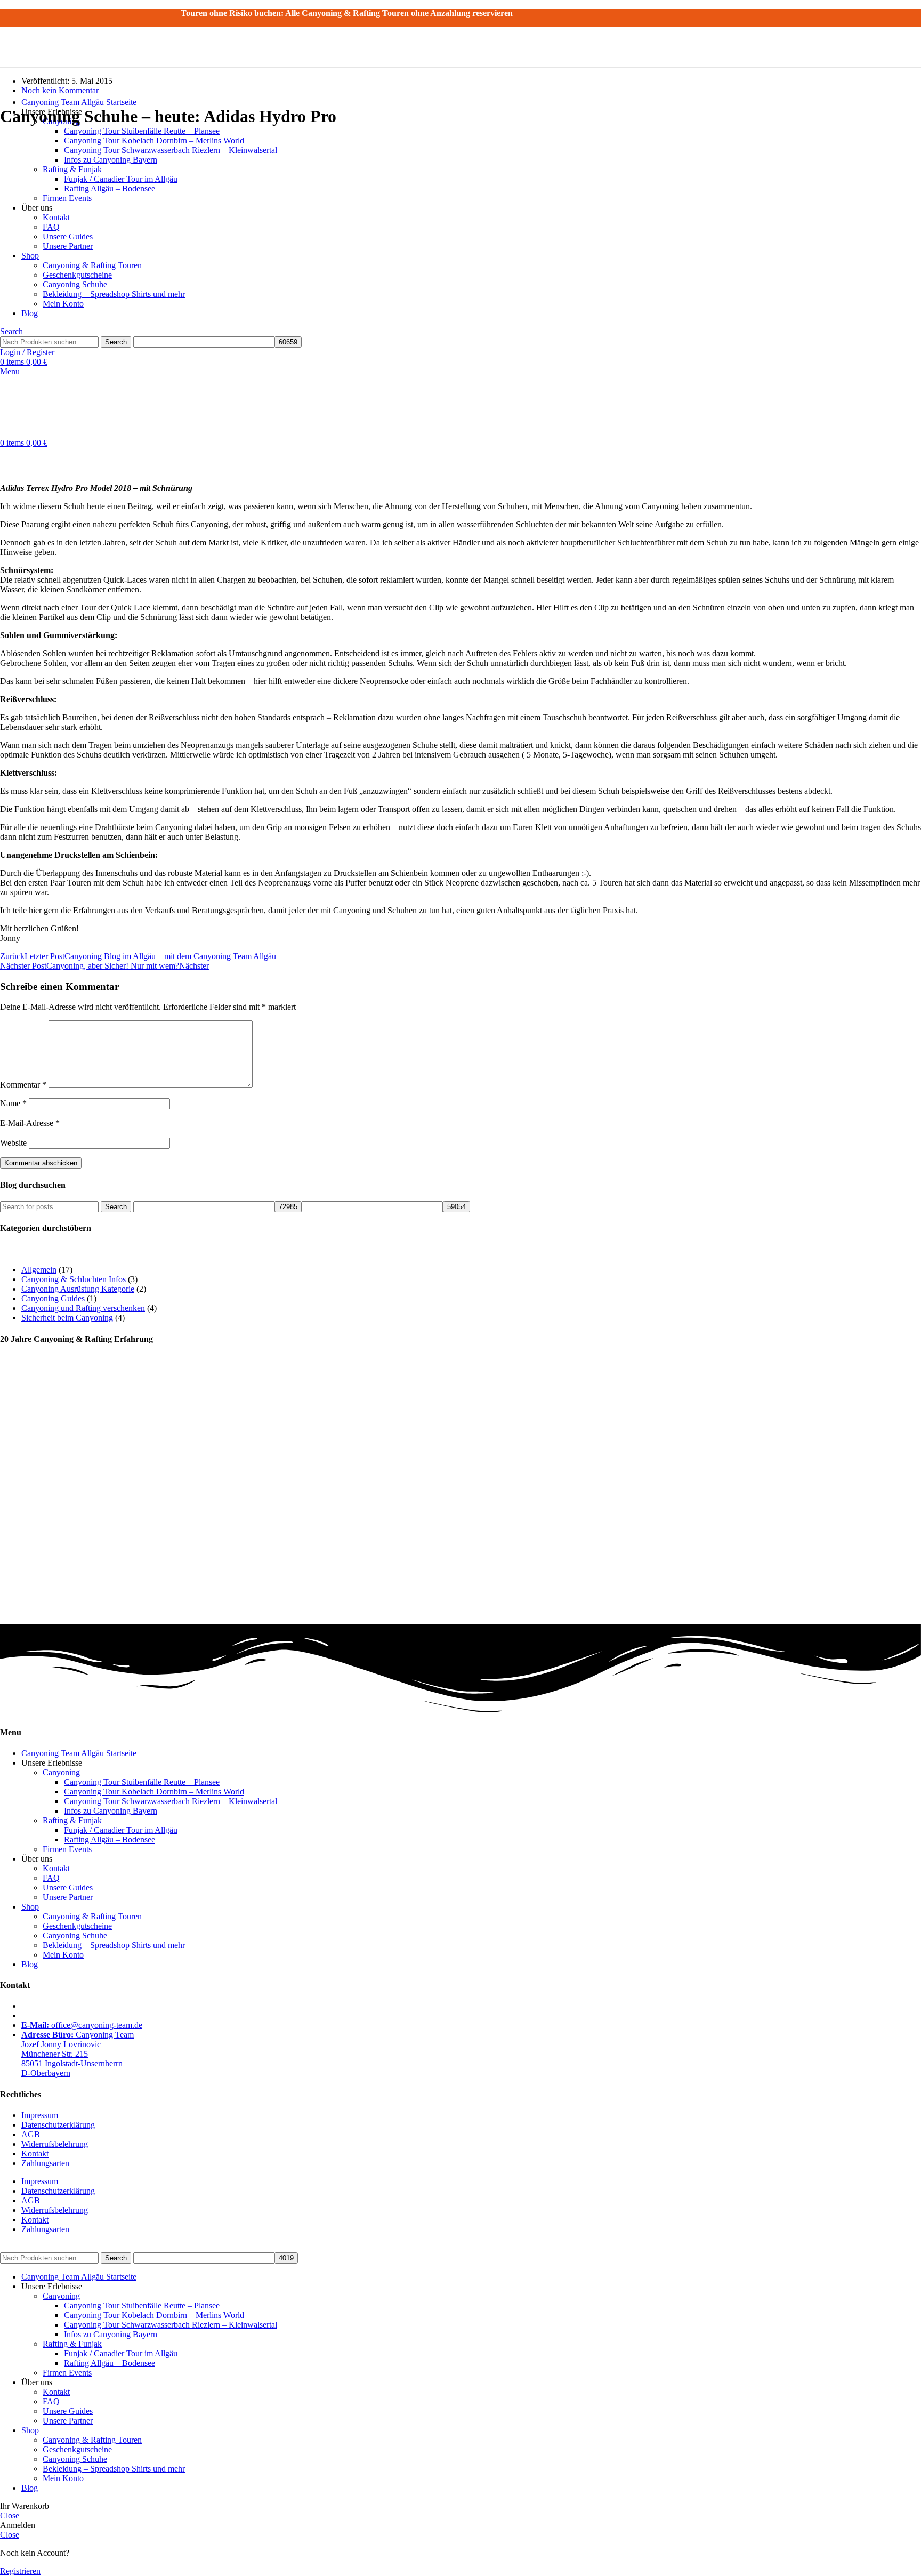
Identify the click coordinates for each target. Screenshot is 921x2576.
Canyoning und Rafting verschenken (83, 1308)
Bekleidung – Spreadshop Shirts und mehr (114, 1945)
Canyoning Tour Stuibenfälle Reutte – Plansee (142, 131)
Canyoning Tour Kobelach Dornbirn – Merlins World (154, 1792)
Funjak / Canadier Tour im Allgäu (121, 1830)
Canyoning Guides (53, 1298)
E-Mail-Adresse (30, 1123)
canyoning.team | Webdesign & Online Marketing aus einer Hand (320, 2247)
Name (13, 1103)
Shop (30, 1907)
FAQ (51, 1878)
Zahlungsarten (45, 2163)
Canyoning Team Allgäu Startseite (79, 1753)
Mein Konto (63, 1955)
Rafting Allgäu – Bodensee (110, 1840)
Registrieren (20, 2571)
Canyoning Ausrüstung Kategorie (78, 1289)
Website (13, 1143)
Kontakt (56, 1868)
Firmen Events (67, 1849)
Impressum (40, 2115)
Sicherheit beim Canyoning (67, 1318)
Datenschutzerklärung (58, 2125)
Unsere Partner (68, 1897)
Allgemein (39, 1270)
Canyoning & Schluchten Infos (74, 1279)
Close (10, 2515)
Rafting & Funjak (72, 1820)
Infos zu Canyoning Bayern (111, 1811)
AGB (31, 2134)
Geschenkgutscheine (77, 1926)
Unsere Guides (68, 1887)
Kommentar (23, 1085)
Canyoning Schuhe (75, 1935)
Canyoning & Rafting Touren (92, 1916)
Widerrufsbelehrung (55, 2144)
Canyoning (61, 1772)
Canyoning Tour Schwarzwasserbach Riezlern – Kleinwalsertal (171, 1801)
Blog (30, 1964)
